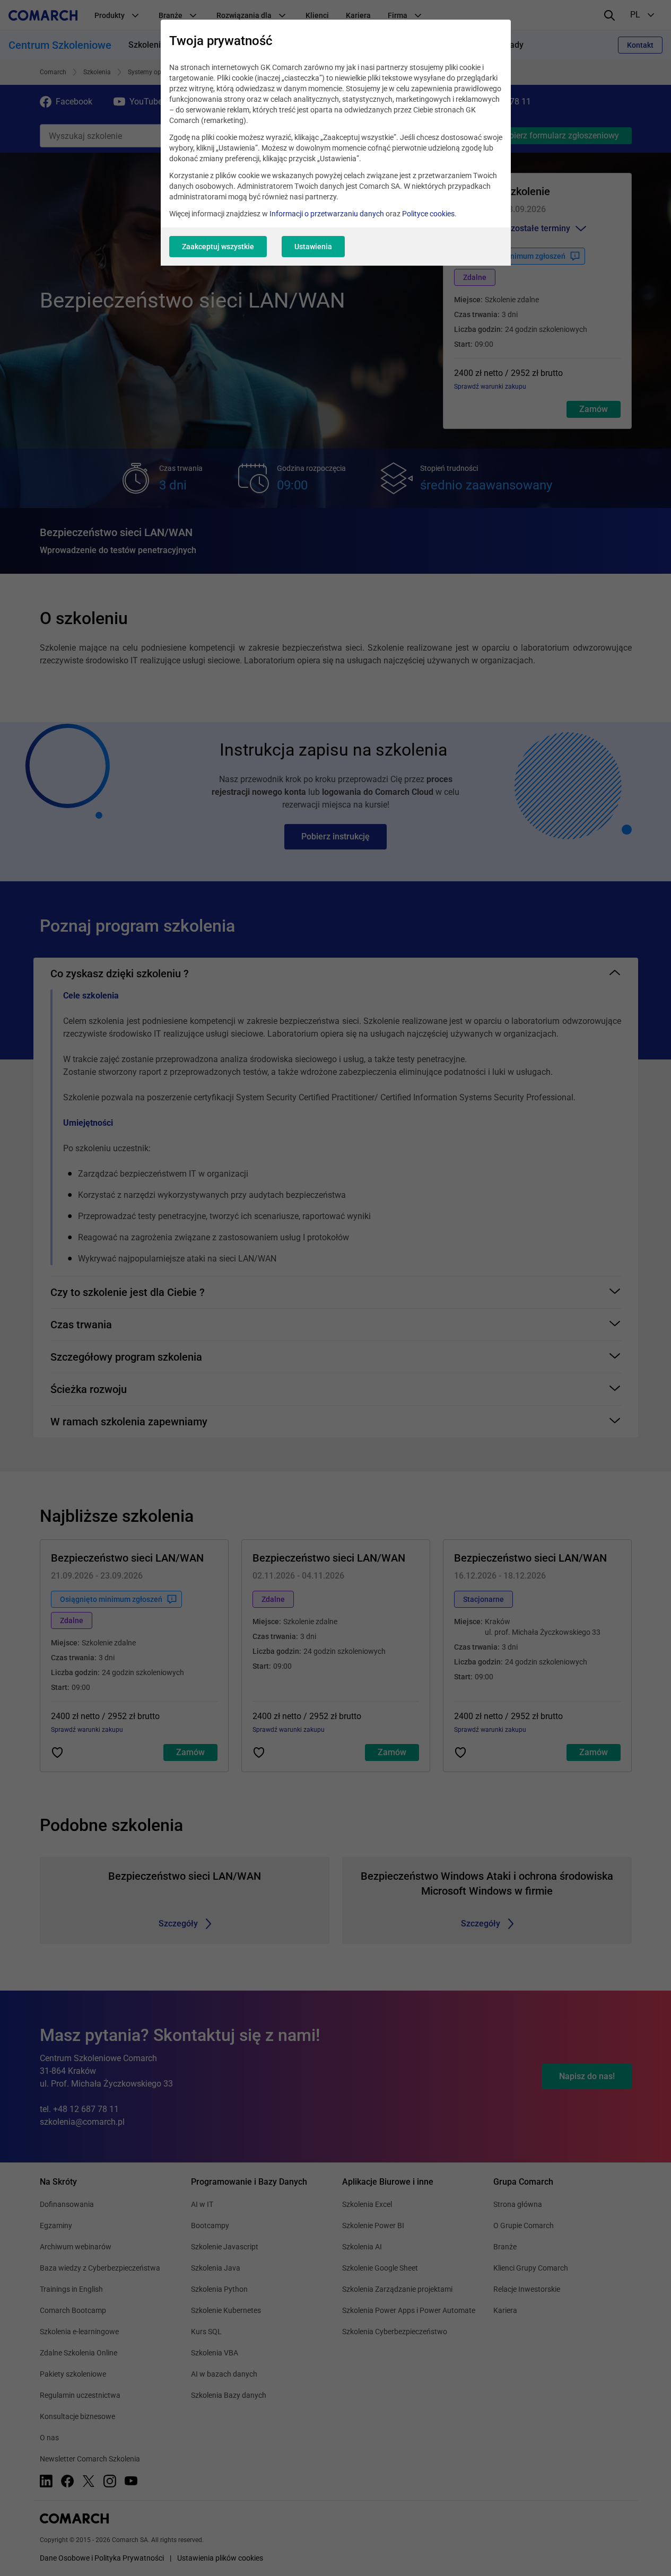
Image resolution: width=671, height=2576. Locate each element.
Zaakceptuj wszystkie (218, 247)
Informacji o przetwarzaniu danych (327, 214)
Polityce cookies (428, 214)
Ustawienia (313, 247)
